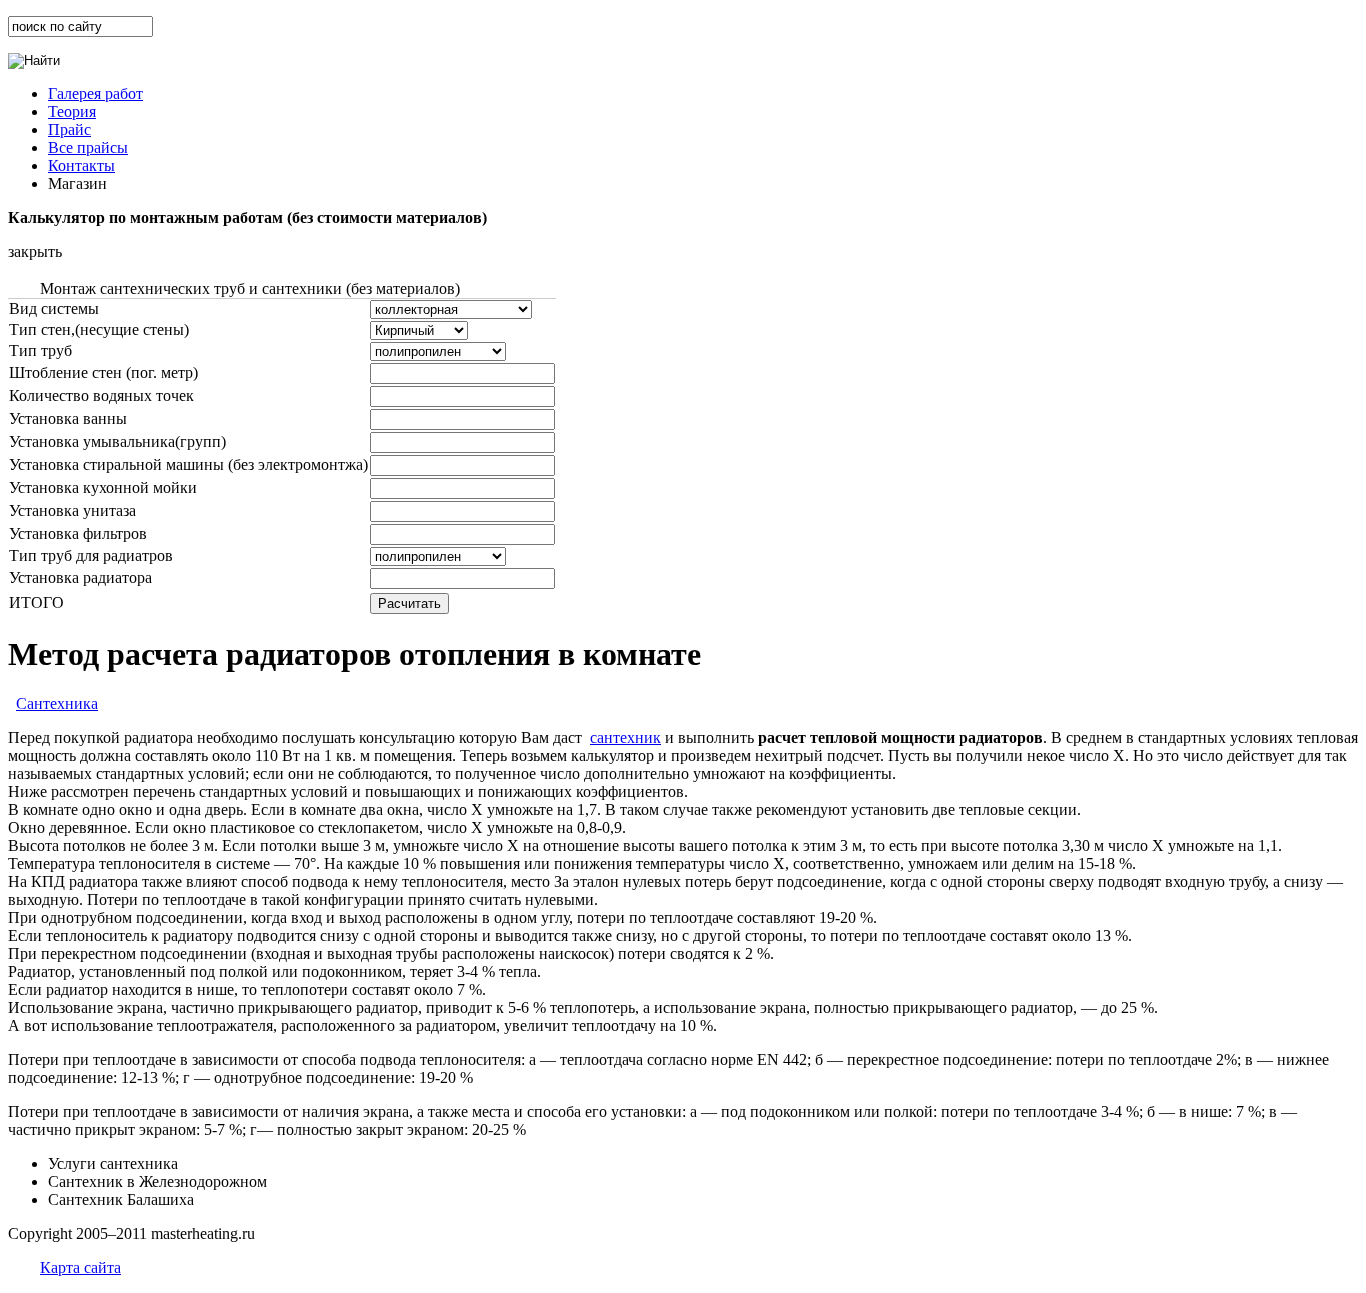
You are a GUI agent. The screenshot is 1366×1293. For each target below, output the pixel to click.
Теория (72, 111)
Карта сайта (80, 1267)
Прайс (69, 129)
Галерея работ (95, 93)
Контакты (81, 165)
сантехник (625, 737)
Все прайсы (88, 147)
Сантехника (57, 703)
